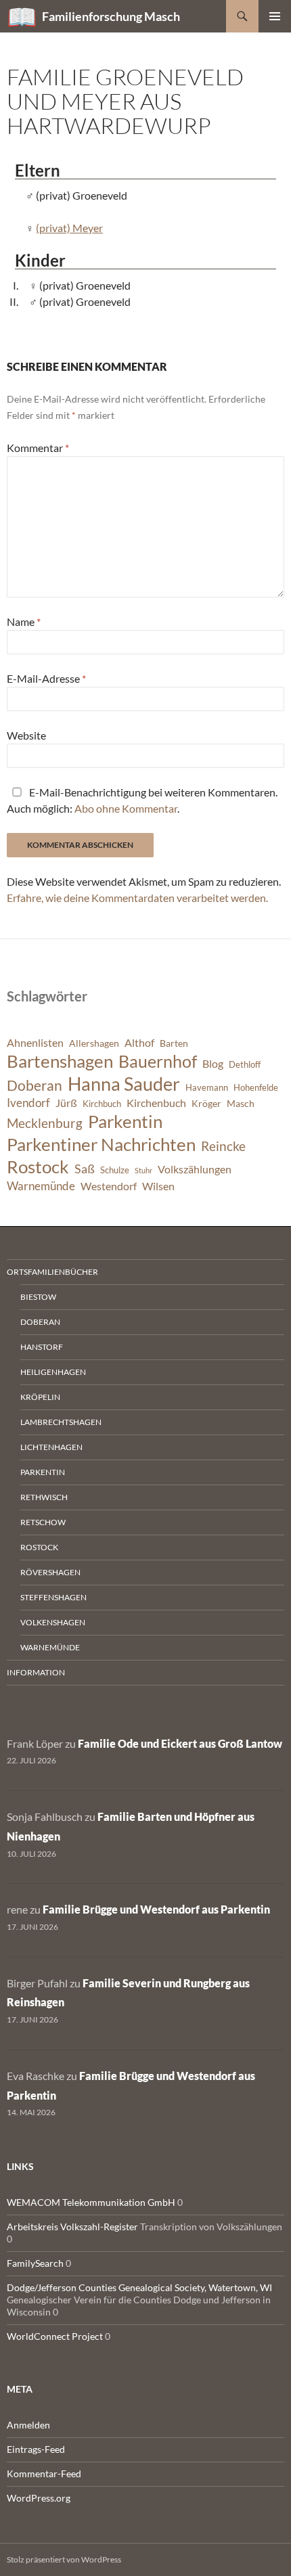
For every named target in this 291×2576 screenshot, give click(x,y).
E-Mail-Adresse (46, 678)
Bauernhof (158, 1061)
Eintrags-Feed (36, 2449)
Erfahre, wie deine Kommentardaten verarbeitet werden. (137, 898)
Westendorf (109, 1186)
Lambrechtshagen (61, 1422)
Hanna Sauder (124, 1084)
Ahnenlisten (35, 1043)
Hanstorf (42, 1347)
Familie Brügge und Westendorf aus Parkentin (156, 1909)
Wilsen (158, 1186)
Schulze (115, 1170)
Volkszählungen (195, 1169)
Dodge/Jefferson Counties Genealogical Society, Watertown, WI (139, 2287)
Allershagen (94, 1043)
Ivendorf (28, 1103)
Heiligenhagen (53, 1372)
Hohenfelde (256, 1088)
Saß (85, 1169)
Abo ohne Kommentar (126, 808)
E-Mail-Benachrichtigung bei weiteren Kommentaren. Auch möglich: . (142, 800)
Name (24, 622)
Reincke (223, 1146)
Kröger (206, 1103)
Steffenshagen (53, 1597)
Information (36, 1672)
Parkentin (125, 1121)
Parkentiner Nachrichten (101, 1144)
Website (26, 735)
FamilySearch (35, 2263)
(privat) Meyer (69, 228)
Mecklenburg (45, 1123)
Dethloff (245, 1065)
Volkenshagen (53, 1622)
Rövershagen (50, 1572)
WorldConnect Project (55, 2336)
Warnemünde (41, 1186)
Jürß (66, 1103)
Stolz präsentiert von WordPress (64, 2559)
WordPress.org (39, 2498)
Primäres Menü (275, 16)
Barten (174, 1043)
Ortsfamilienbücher (52, 1272)
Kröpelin (40, 1397)
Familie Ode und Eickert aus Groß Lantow (180, 1743)
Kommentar (38, 448)
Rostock (38, 1167)
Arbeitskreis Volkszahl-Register (72, 2227)
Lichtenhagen (51, 1447)
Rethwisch (44, 1497)
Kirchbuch (102, 1104)
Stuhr (143, 1170)
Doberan (35, 1085)
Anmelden (28, 2425)
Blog (213, 1064)
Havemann (207, 1088)
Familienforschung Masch (111, 16)
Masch (241, 1103)
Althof (139, 1043)
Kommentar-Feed (44, 2473)
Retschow (43, 1522)
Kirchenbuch (156, 1103)
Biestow (38, 1297)
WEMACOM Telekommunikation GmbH (91, 2202)
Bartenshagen (60, 1061)
